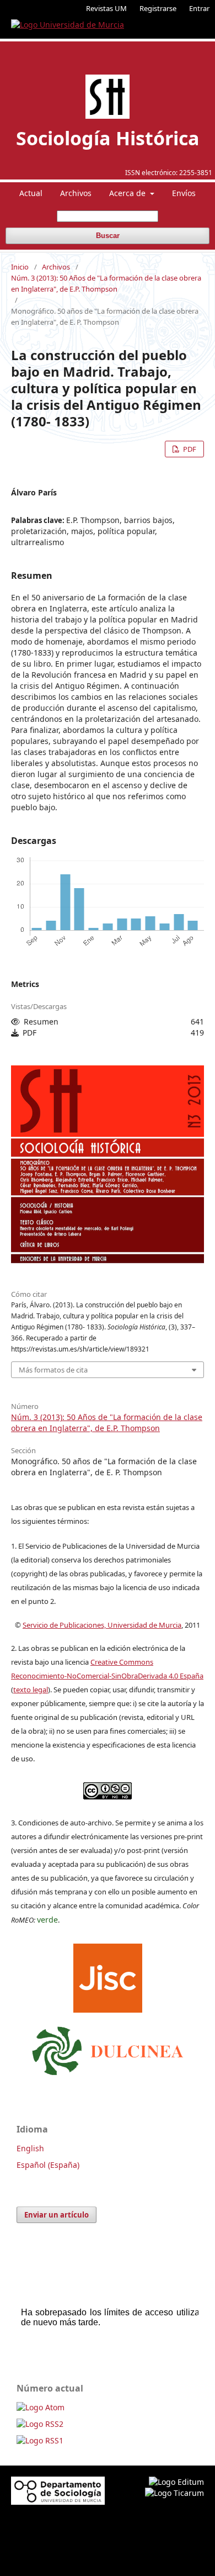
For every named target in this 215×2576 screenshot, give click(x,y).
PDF (189, 449)
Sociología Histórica (108, 138)
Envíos (184, 193)
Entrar (199, 8)
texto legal (31, 1690)
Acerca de (128, 193)
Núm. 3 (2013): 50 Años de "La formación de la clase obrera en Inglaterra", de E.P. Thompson (106, 283)
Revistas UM (106, 8)
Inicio (20, 267)
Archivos (76, 193)
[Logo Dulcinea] (108, 2048)
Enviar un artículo (57, 2215)
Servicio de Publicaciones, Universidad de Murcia (102, 1625)
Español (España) (48, 2165)
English (30, 2148)
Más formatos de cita (53, 1370)
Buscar (108, 236)
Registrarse (158, 8)
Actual (31, 193)
